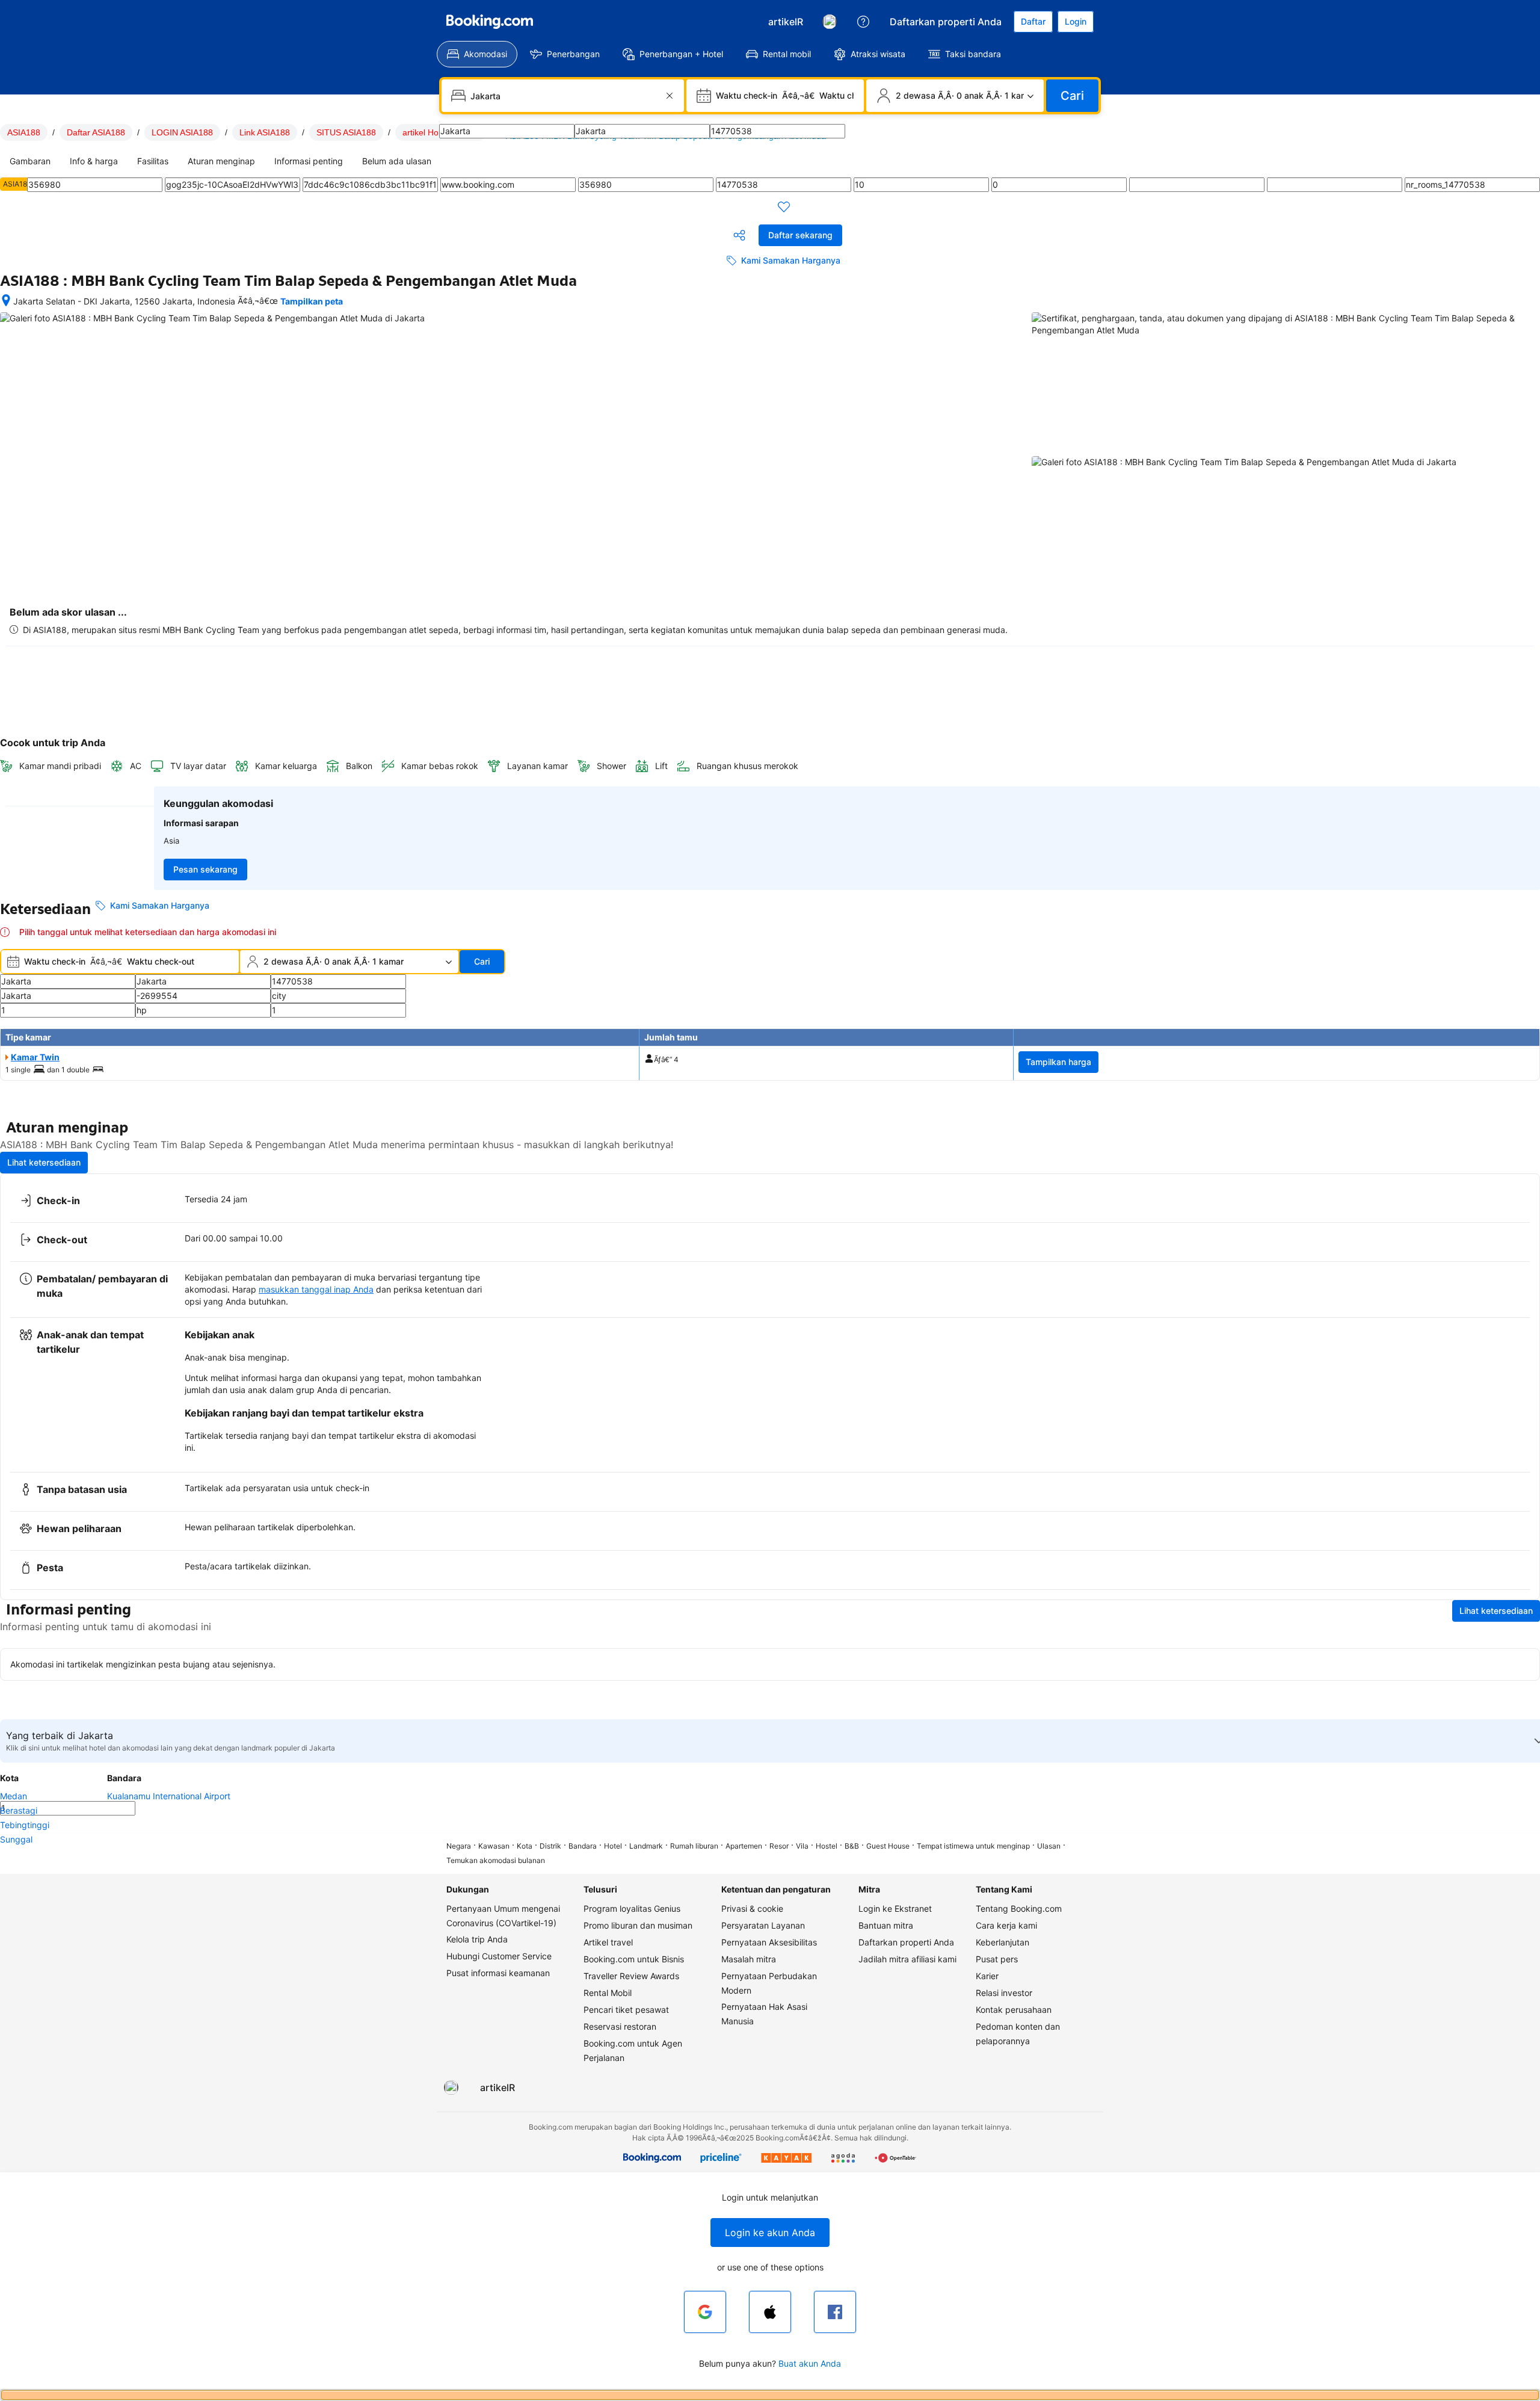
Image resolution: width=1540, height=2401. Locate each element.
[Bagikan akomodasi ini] (739, 235)
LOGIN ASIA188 (182, 132)
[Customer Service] (863, 22)
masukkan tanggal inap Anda (316, 1289)
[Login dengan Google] (705, 2312)
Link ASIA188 (265, 132)
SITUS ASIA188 (346, 132)
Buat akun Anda (810, 2363)
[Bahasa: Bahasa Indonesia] (830, 22)
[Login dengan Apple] (770, 2312)
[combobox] (564, 96)
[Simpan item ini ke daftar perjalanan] (784, 206)
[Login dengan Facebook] (835, 2312)
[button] (770, 2233)
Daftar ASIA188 (96, 132)
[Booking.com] (490, 22)
